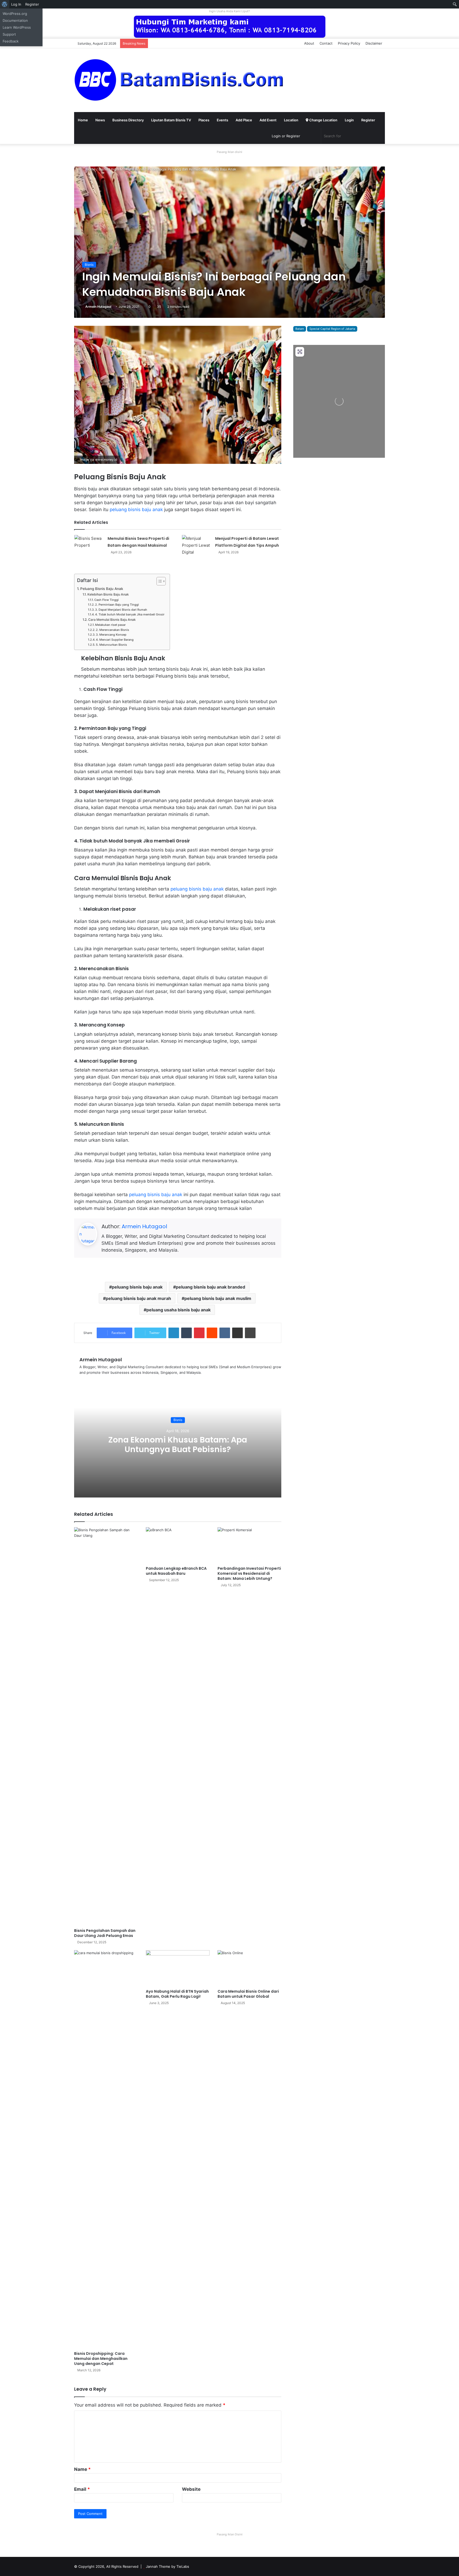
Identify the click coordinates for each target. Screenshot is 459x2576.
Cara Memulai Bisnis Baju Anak (112, 620)
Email (82, 2489)
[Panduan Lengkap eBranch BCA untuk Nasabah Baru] (178, 1545)
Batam (300, 329)
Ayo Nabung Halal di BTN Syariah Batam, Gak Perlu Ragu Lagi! (177, 1994)
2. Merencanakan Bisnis (112, 630)
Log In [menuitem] (16, 4)
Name (82, 2469)
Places (204, 120)
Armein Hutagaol (98, 307)
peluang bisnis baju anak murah (138, 1298)
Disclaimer (374, 43)
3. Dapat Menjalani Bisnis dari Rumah (121, 610)
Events (222, 120)
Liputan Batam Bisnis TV (171, 120)
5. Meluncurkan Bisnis (111, 645)
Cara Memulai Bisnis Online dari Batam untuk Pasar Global (248, 1994)
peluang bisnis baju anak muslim (218, 1298)
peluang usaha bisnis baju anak (178, 1310)
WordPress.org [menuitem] (15, 14)
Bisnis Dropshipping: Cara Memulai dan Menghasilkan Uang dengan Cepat (101, 2359)
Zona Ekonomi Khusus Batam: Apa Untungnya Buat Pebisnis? (178, 1445)
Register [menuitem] (32, 4)
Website (191, 2489)
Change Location (323, 120)
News (100, 120)
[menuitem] (5, 4)
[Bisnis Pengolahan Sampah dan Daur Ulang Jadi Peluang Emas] (106, 1726)
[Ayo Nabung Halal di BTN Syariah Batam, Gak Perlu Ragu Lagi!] (178, 1968)
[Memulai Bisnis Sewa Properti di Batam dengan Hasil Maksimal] (89, 545)
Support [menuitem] (9, 34)
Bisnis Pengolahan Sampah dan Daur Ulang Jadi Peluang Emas (105, 1933)
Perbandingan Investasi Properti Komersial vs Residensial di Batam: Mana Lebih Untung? (249, 1573)
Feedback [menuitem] (11, 41)
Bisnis (103, 169)
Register (368, 120)
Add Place (244, 120)
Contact (326, 43)
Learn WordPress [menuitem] (17, 27)
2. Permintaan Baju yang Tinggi (117, 605)
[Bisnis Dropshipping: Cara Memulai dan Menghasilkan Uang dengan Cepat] (106, 2149)
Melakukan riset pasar (110, 625)
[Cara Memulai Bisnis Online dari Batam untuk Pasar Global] (249, 1968)
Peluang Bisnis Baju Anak (102, 589)
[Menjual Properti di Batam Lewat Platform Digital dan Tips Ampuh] (197, 545)
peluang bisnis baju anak (136, 510)
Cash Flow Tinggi (107, 600)
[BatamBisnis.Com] (180, 80)
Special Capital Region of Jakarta (332, 329)
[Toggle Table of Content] (158, 581)
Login (349, 120)
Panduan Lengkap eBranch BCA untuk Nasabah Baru (176, 1571)
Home (83, 120)
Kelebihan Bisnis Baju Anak (108, 594)
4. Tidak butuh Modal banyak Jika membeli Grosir (130, 614)
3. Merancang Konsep (111, 635)
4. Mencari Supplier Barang (115, 640)
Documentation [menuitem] (15, 20)
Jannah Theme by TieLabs (167, 2566)
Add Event (268, 120)
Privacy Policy (349, 43)
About (309, 43)
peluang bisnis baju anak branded (211, 1287)
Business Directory (128, 120)
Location (291, 120)
